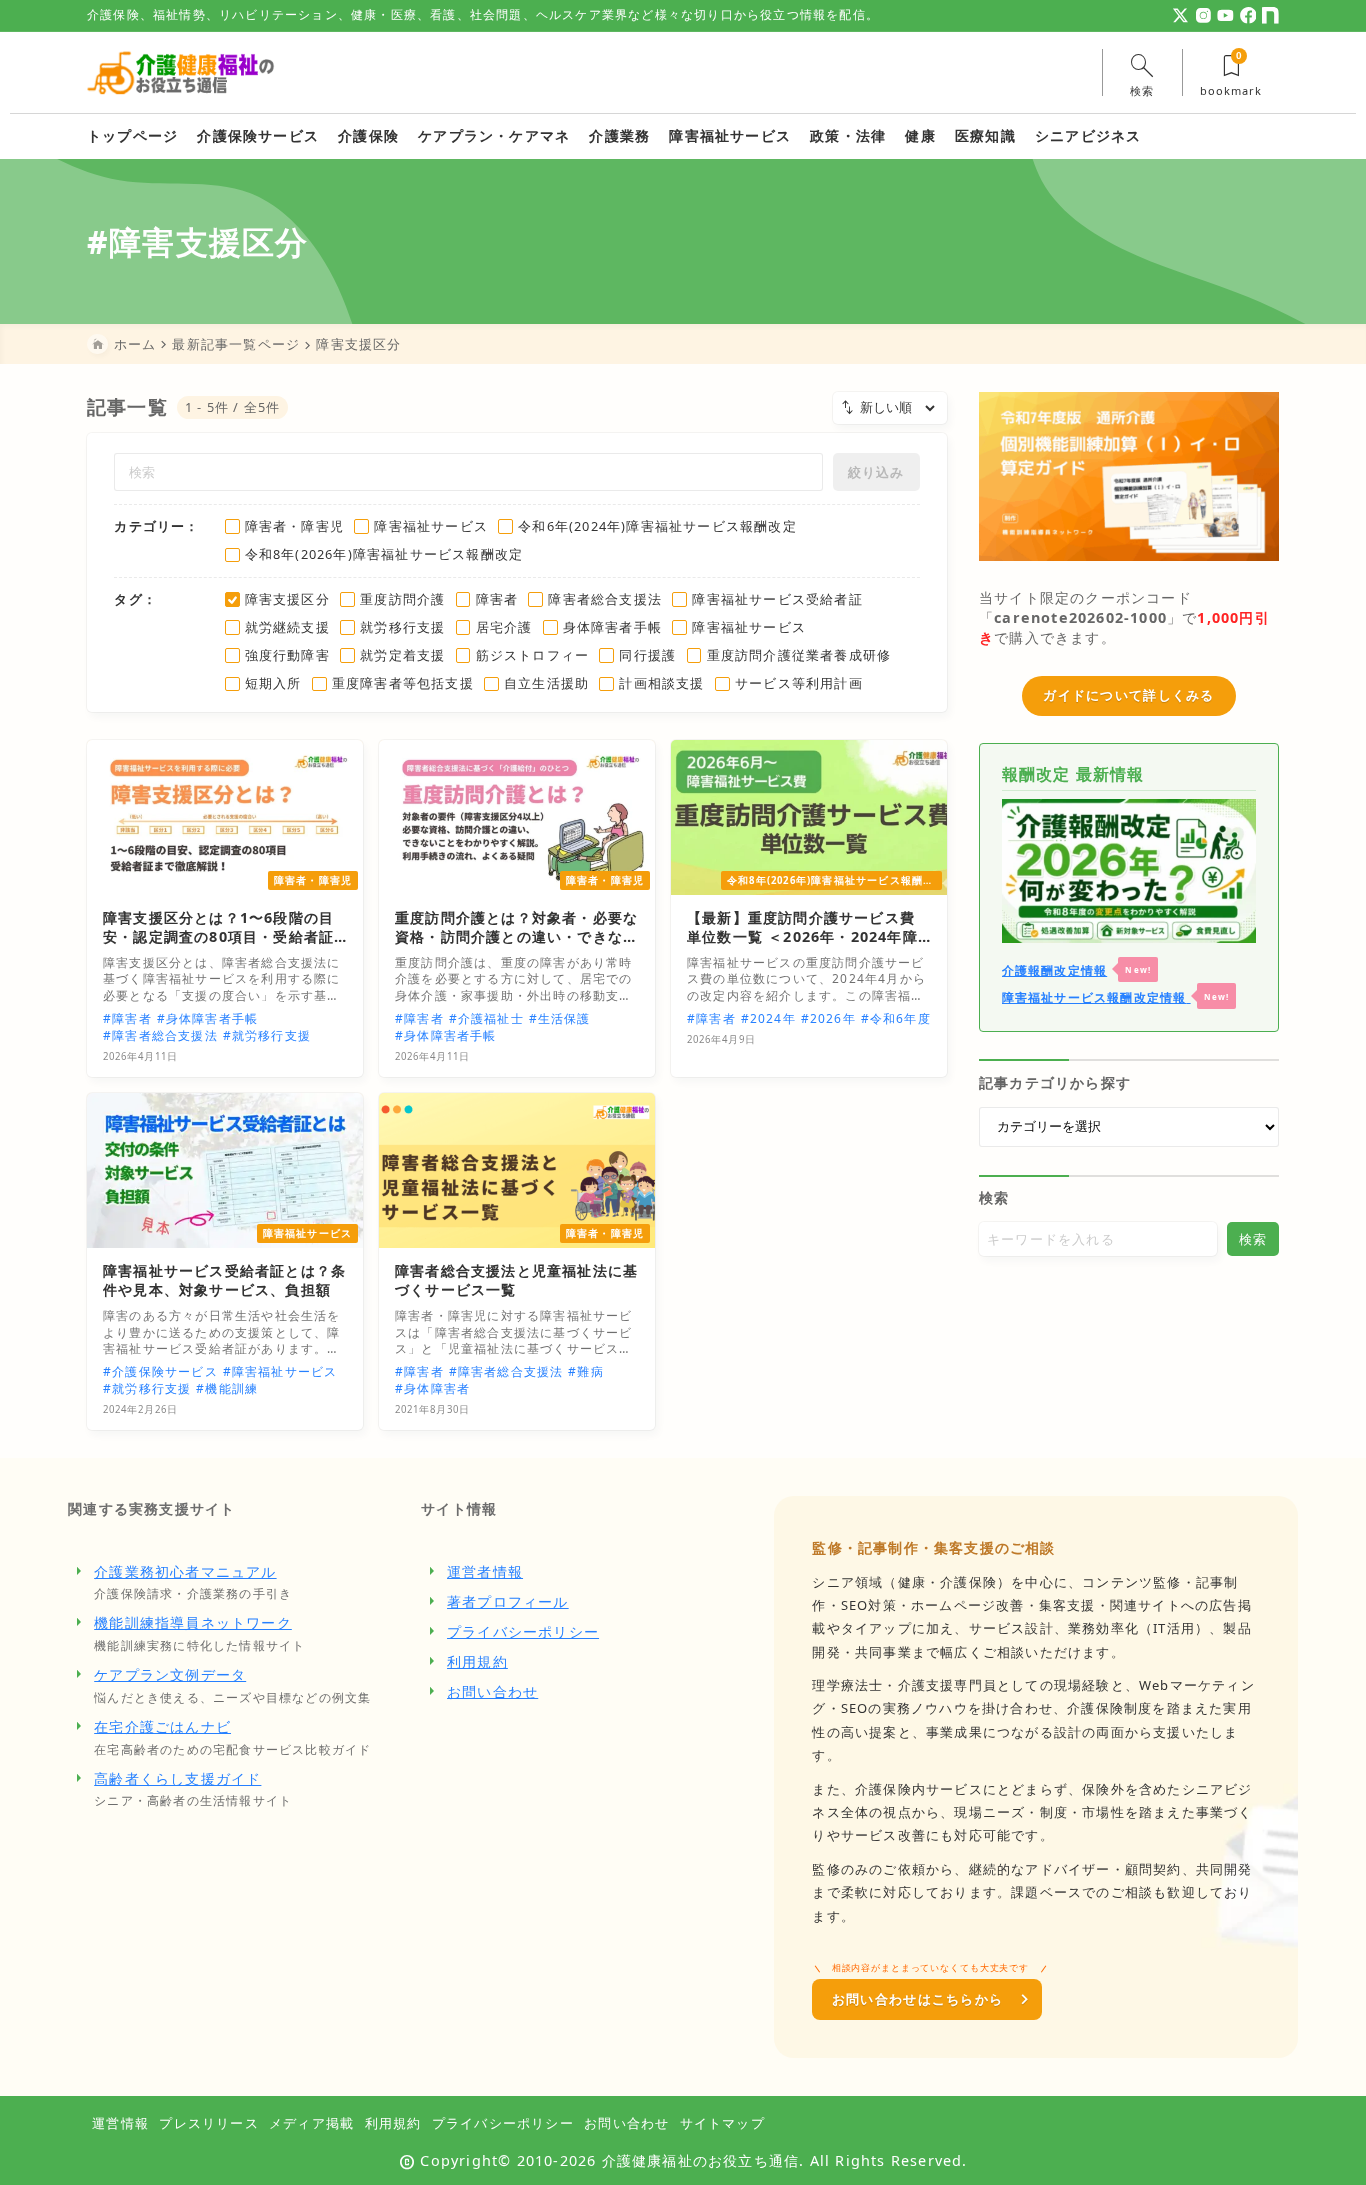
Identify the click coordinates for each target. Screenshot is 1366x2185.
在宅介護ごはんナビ (162, 1726)
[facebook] (1248, 15)
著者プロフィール (508, 1601)
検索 (994, 1197)
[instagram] (1203, 15)
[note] (1270, 15)
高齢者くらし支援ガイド (177, 1778)
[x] (1180, 15)
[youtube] (1225, 15)
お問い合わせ (492, 1691)
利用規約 (477, 1661)
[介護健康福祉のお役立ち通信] (181, 72)
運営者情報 (485, 1571)
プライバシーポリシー (523, 1631)
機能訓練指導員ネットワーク (193, 1622)
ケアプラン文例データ (170, 1674)
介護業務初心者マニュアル (185, 1571)
